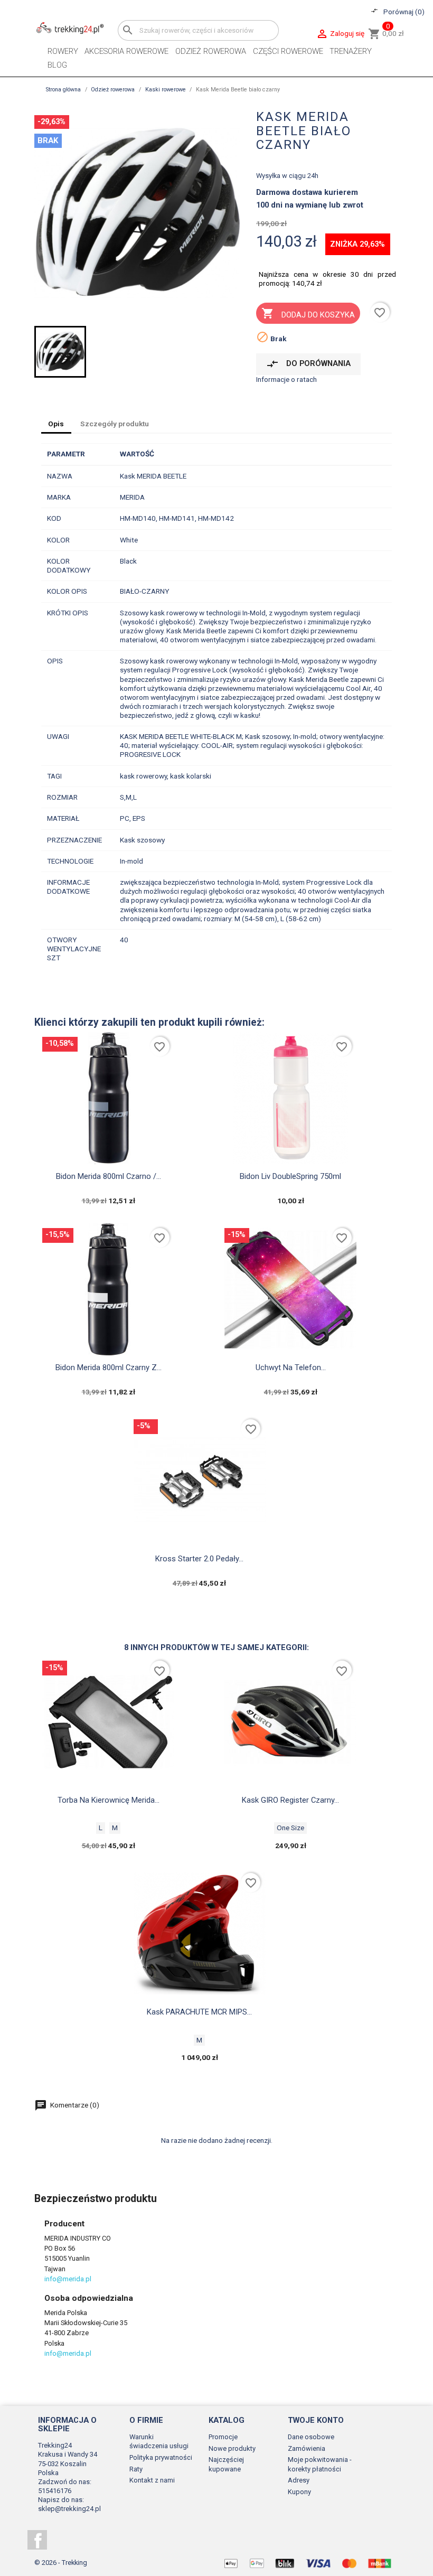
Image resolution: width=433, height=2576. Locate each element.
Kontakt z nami (152, 2480)
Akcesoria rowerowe (126, 51)
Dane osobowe (311, 2437)
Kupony (299, 2492)
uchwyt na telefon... (291, 1367)
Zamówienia (307, 2448)
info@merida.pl (68, 2279)
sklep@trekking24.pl (69, 2509)
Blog (57, 65)
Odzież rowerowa (211, 51)
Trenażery (351, 51)
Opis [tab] (56, 424)
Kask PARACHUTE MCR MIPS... (199, 2012)
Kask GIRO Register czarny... (290, 1800)
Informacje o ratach (286, 379)
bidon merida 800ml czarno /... (109, 1176)
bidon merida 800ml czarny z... (109, 1367)
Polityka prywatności (161, 2457)
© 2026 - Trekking (61, 2563)
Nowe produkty (232, 2448)
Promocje (223, 2437)
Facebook (37, 2540)
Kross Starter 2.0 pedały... (199, 1559)
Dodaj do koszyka (308, 313)
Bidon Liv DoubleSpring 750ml (290, 1176)
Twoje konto (316, 2420)
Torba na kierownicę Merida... (109, 1800)
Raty (136, 2469)
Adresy (299, 2480)
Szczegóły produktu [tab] (115, 424)
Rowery (63, 51)
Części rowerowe (288, 51)
